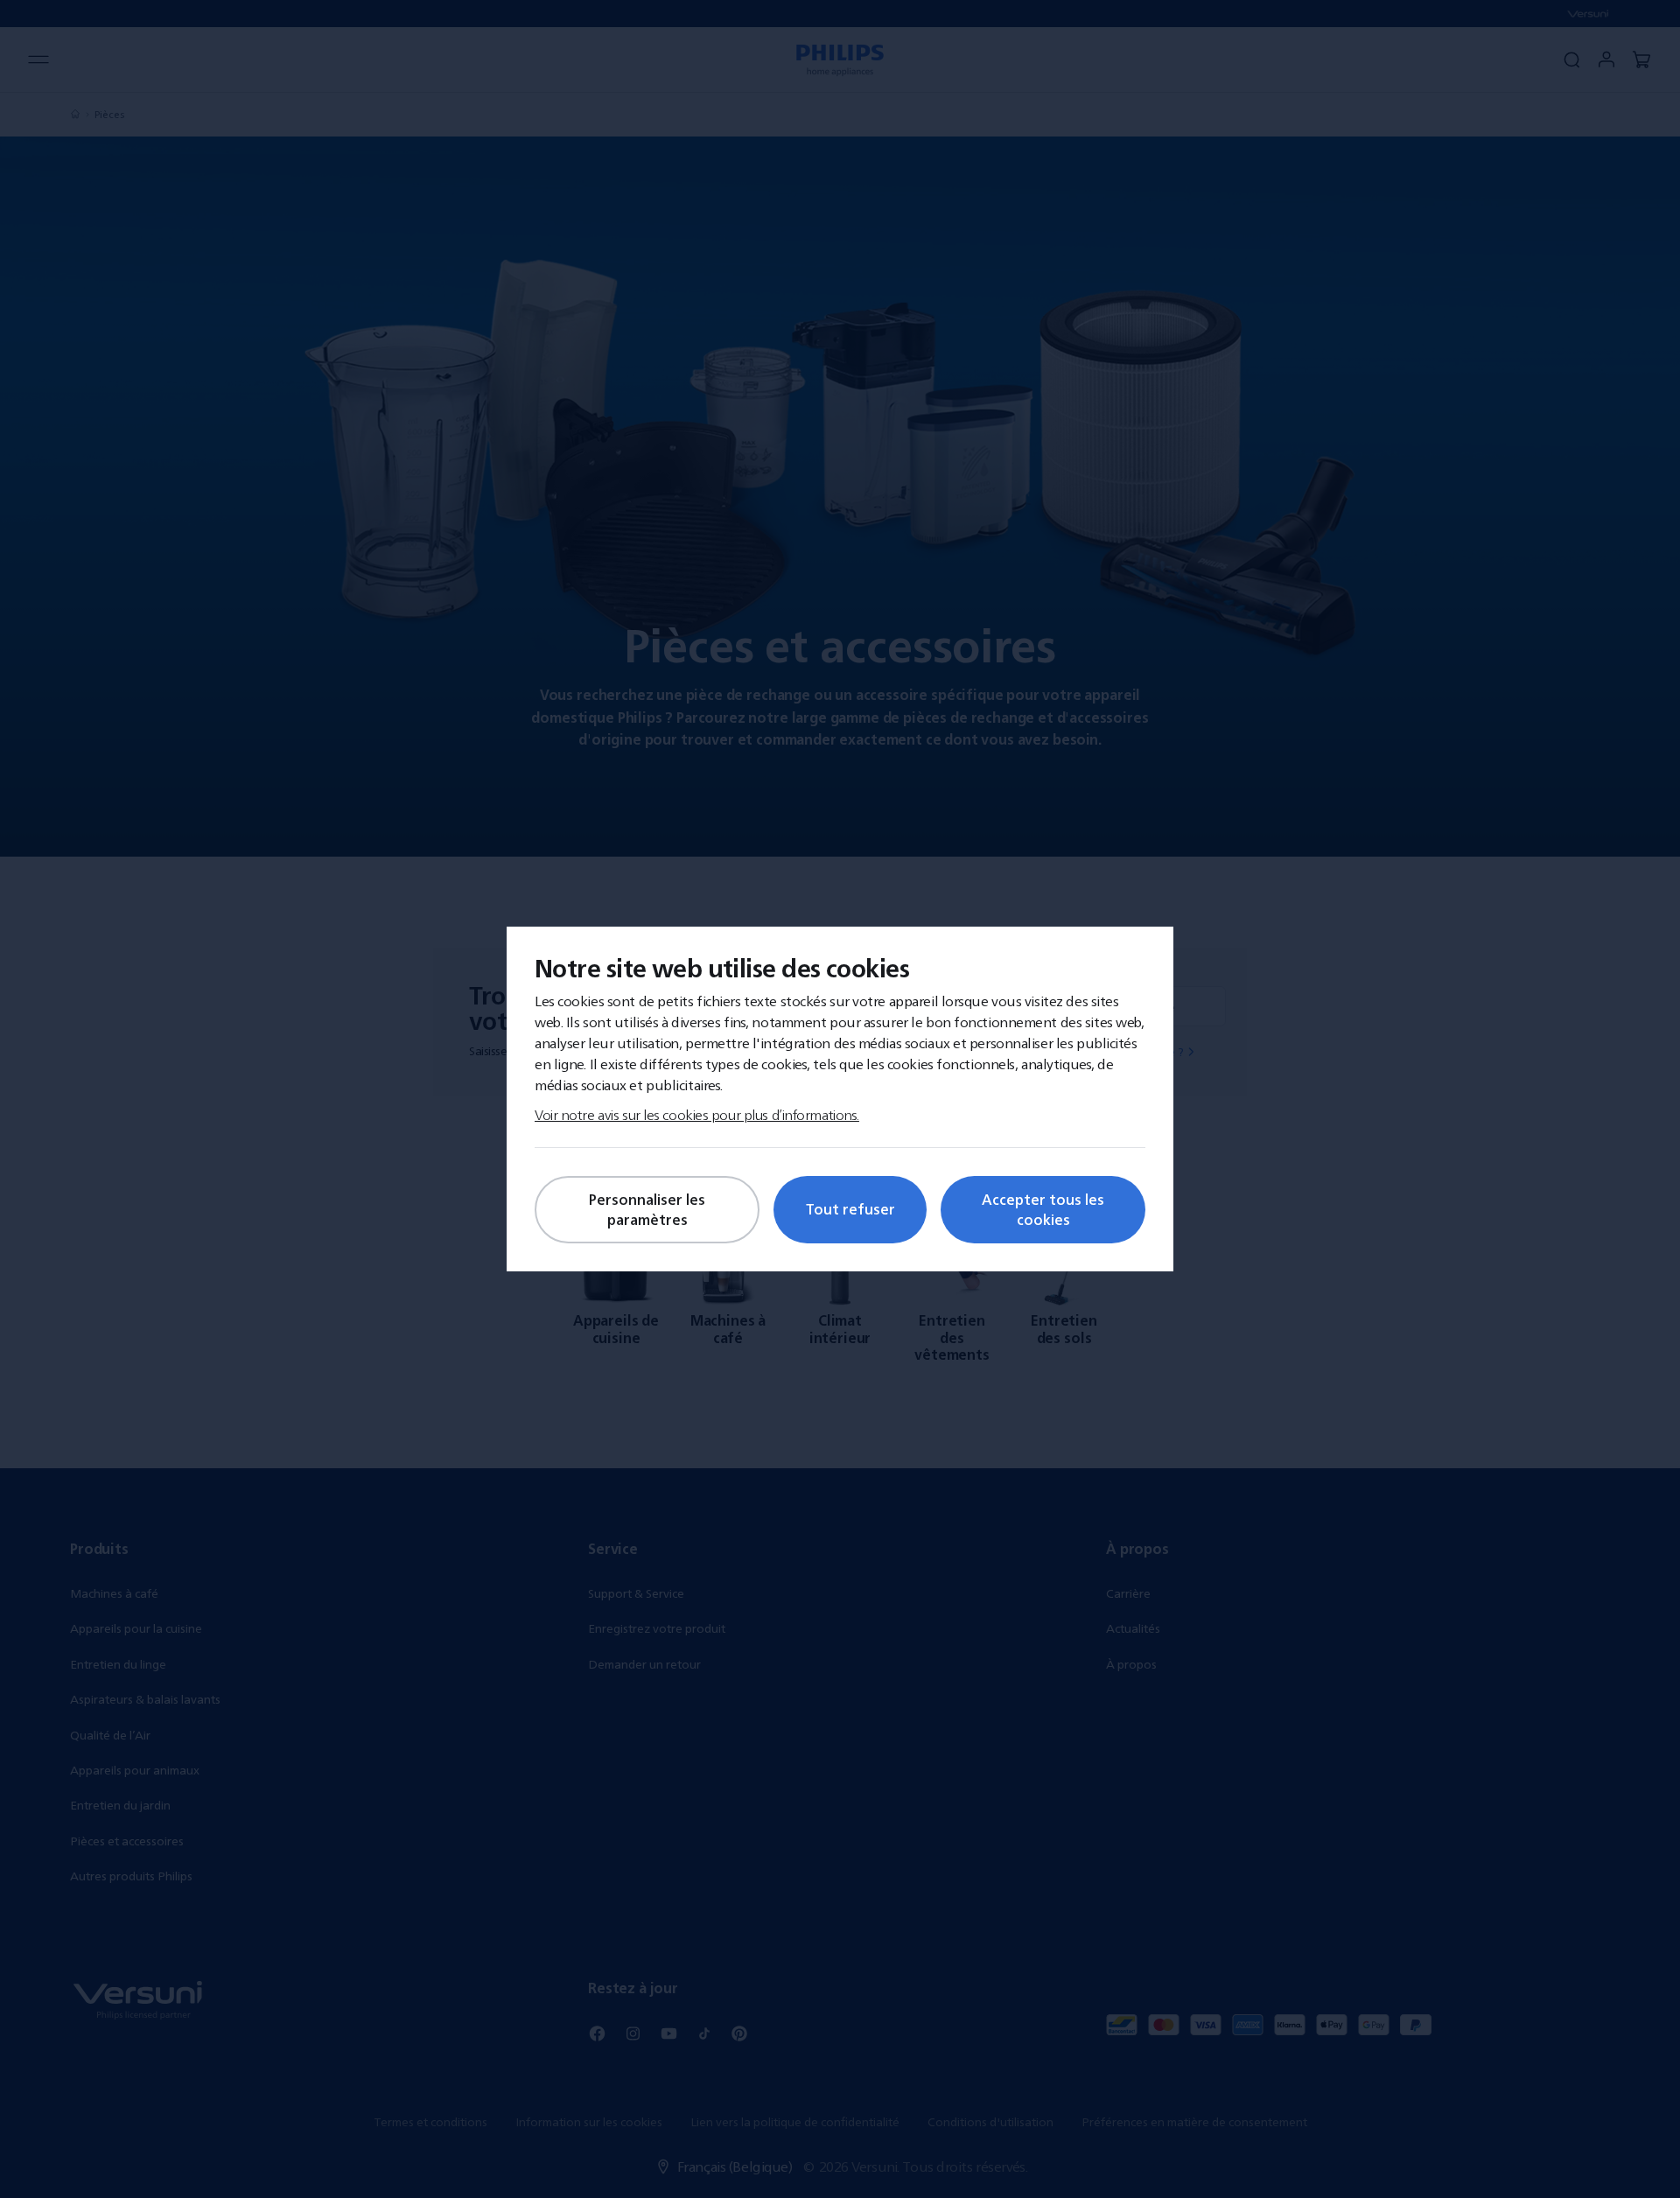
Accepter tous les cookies (1043, 1209)
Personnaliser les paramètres (647, 1209)
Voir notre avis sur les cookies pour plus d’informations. (697, 1115)
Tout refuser (850, 1209)
